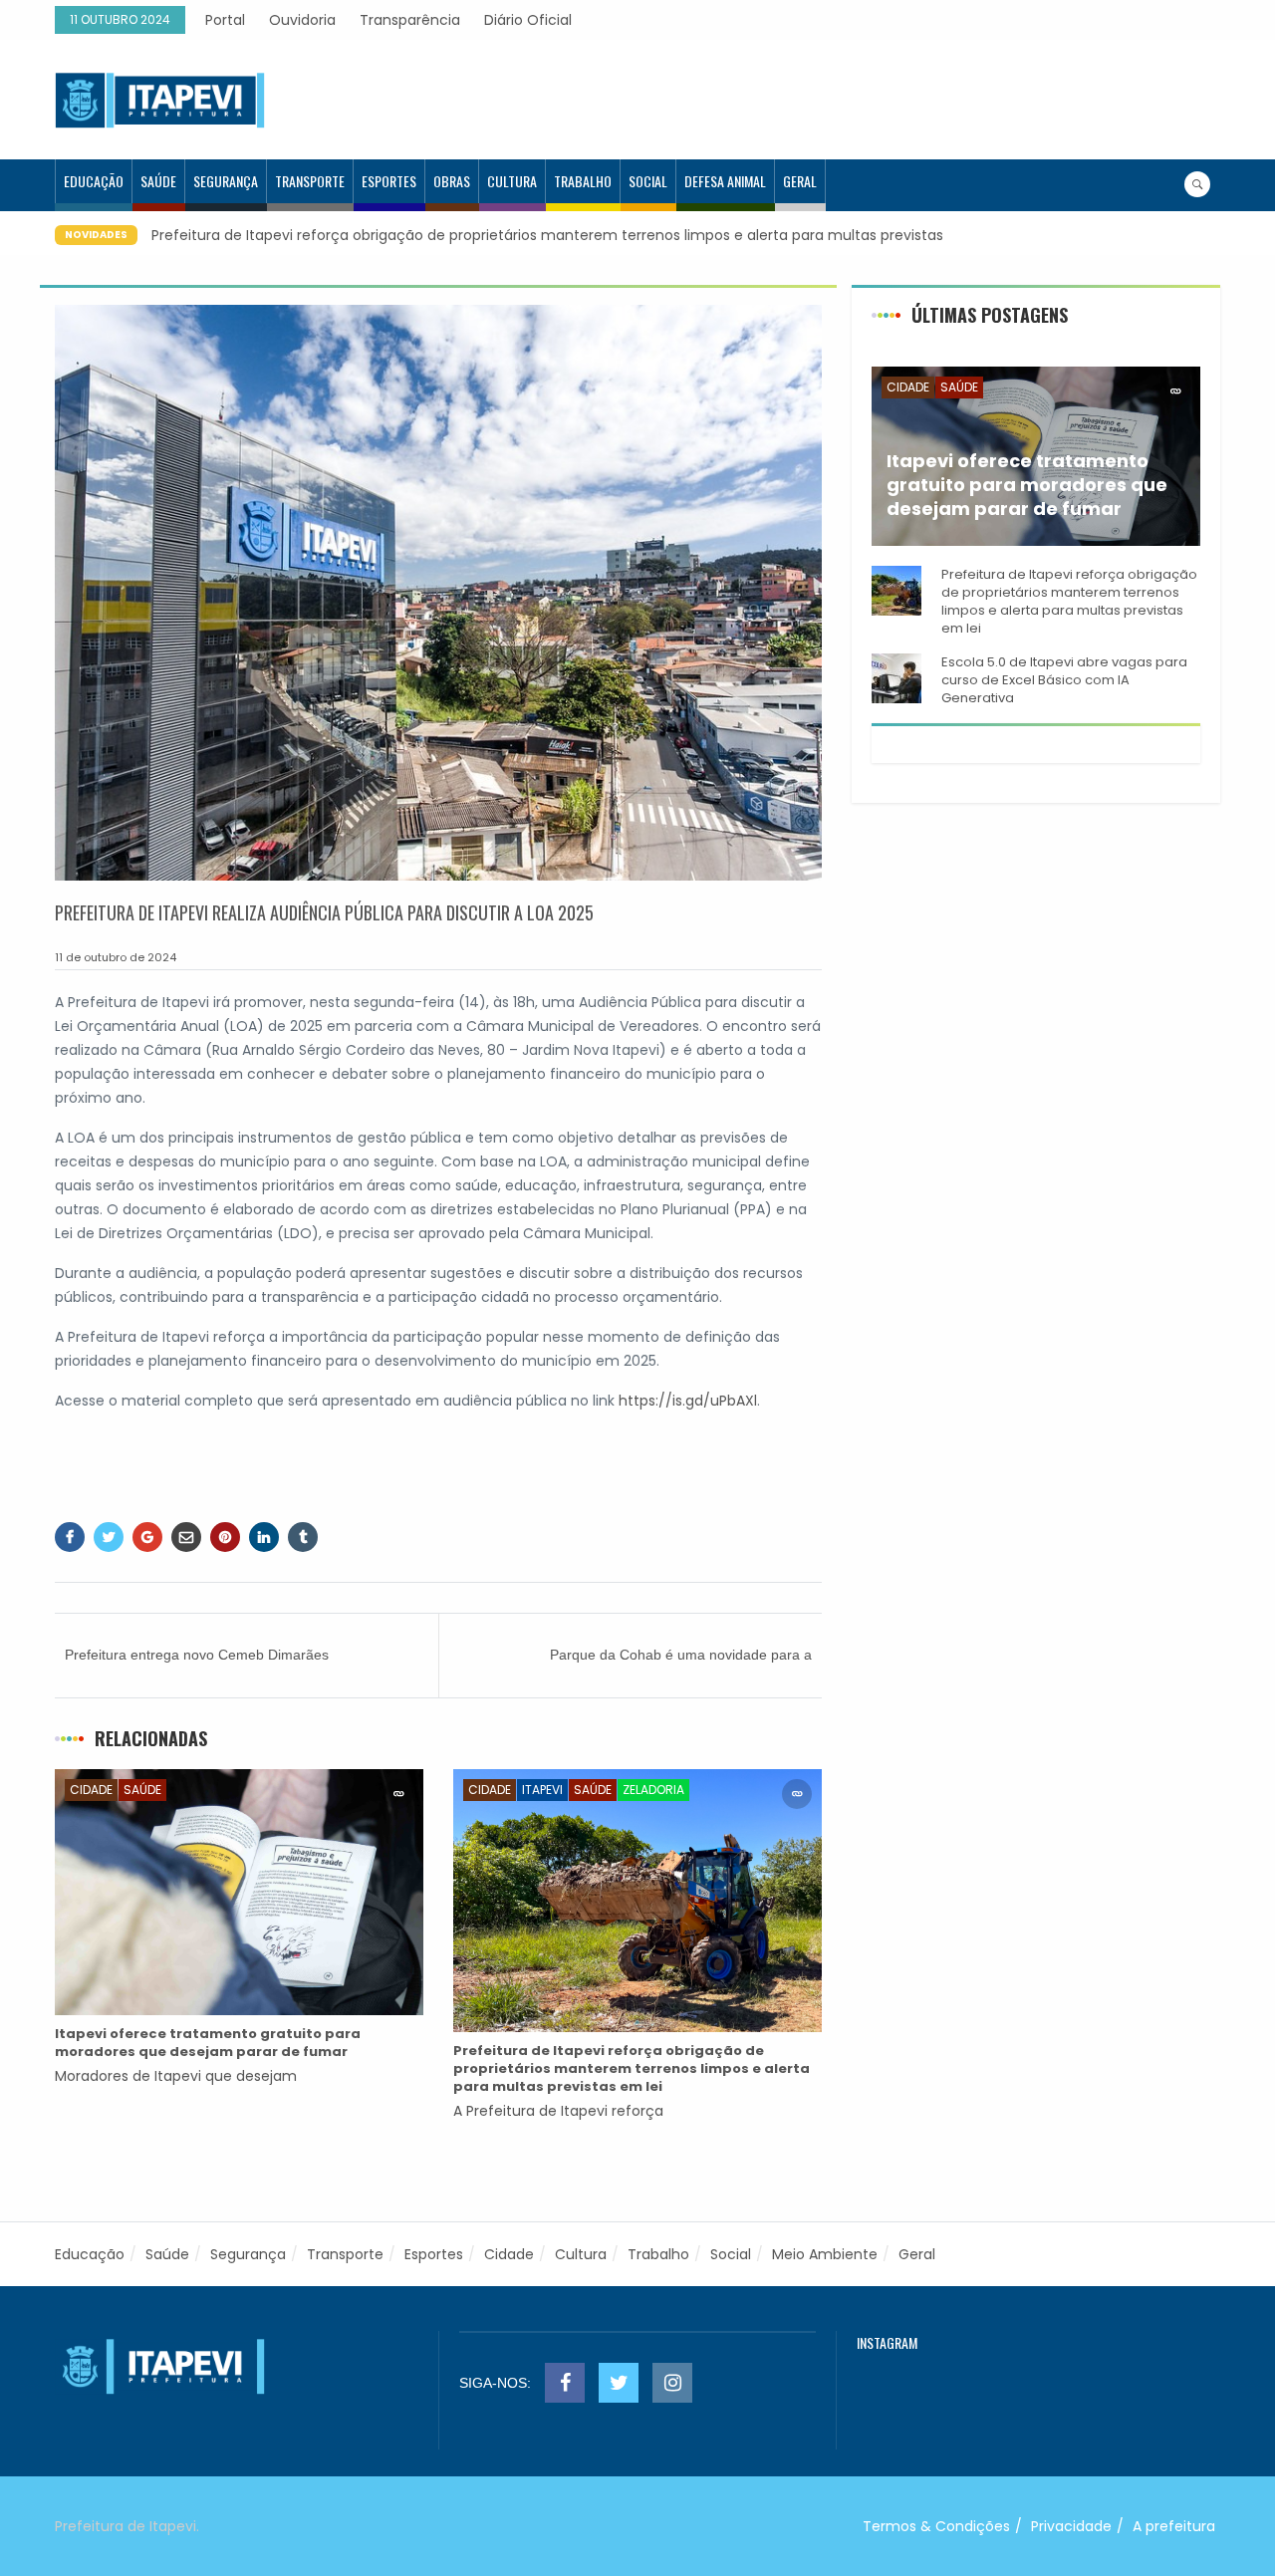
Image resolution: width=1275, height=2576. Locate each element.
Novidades (96, 235)
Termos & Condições (936, 2526)
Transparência (410, 20)
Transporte (310, 181)
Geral (800, 181)
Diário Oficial (528, 20)
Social (648, 181)
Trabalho (583, 181)
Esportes (389, 181)
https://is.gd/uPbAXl (688, 1401)
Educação (94, 181)
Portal (225, 20)
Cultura (512, 181)
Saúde (158, 181)
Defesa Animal (725, 181)
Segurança (226, 181)
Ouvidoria (302, 20)
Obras (452, 181)
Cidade (91, 1790)
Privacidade (1071, 2526)
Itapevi (542, 1790)
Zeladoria (653, 1790)
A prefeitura (1174, 2526)
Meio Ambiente (825, 2254)
